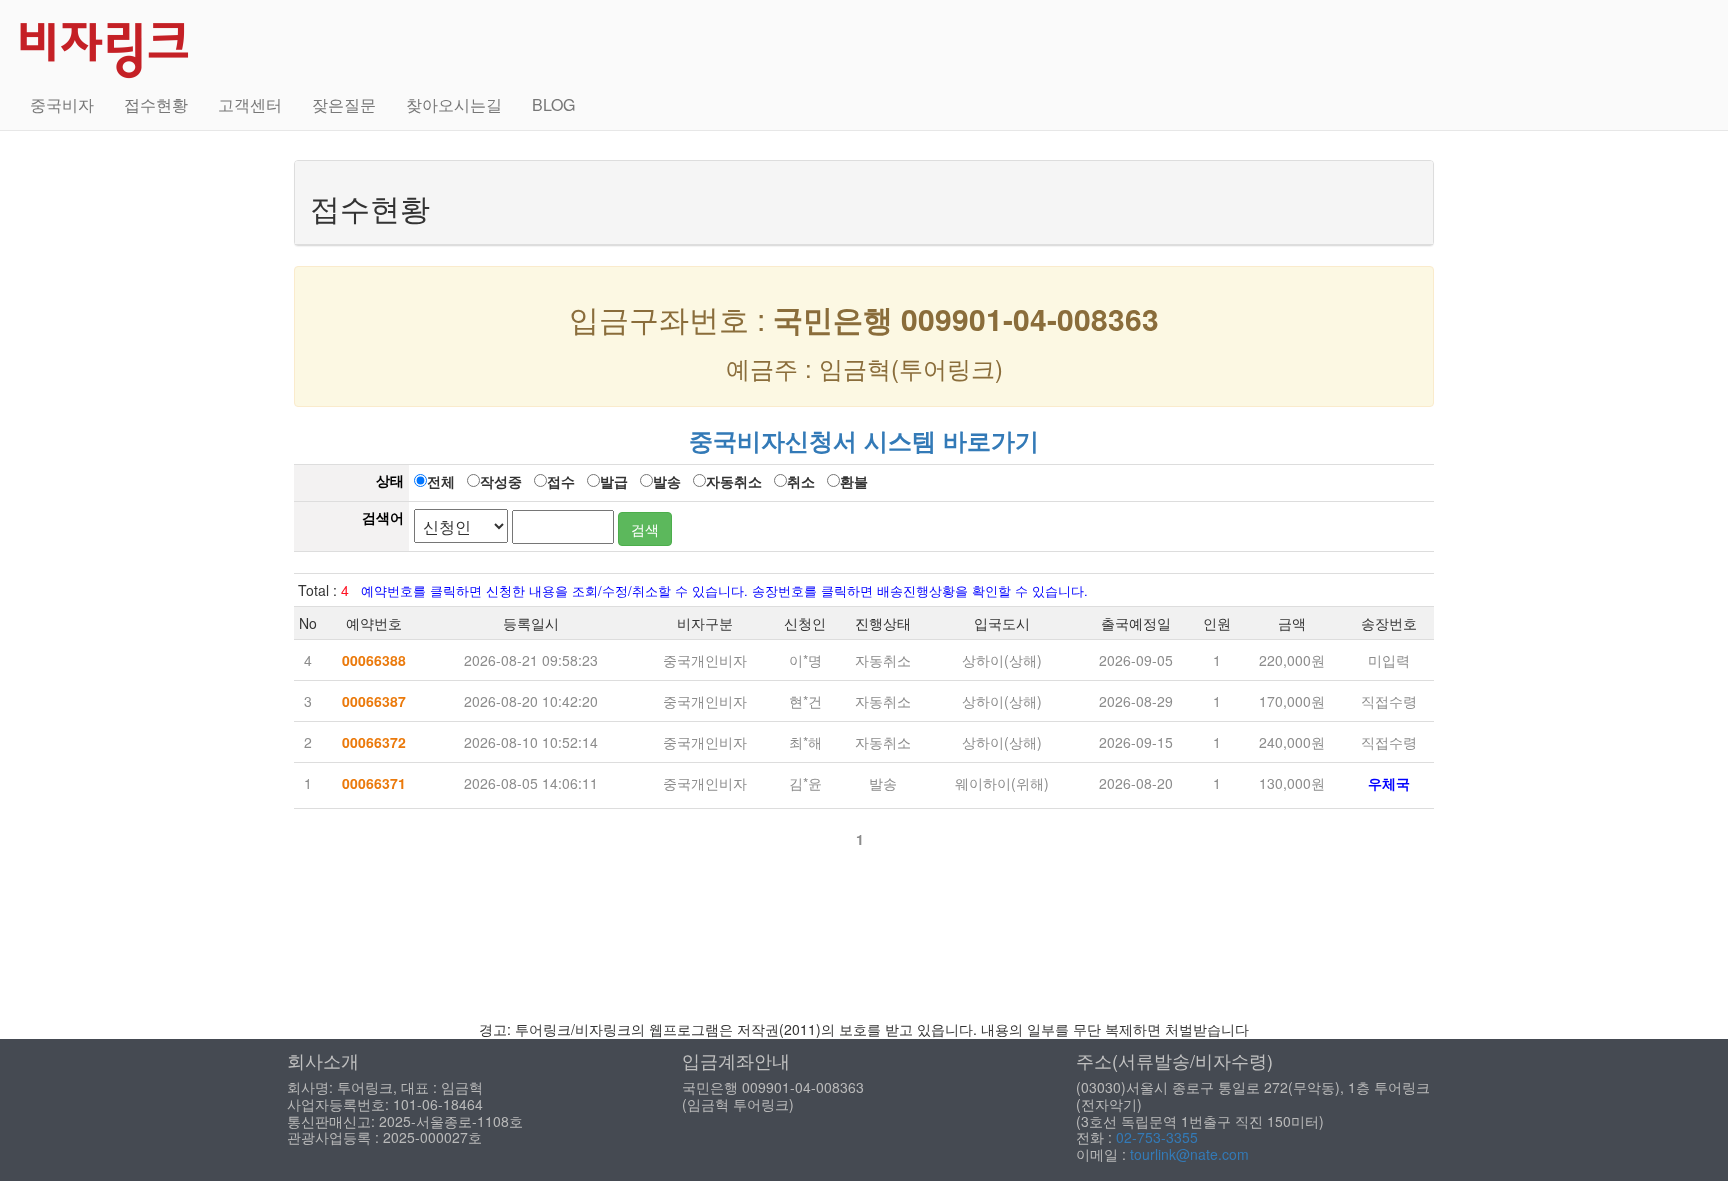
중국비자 (62, 104)
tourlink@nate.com (1189, 1154)
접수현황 (156, 104)
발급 (614, 481)
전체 (441, 481)
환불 (854, 481)
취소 (801, 481)
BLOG (553, 104)
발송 (667, 481)
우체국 (1389, 783)
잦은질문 (344, 104)
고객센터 (250, 104)
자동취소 (734, 481)
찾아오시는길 (454, 104)
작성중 (501, 481)
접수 (561, 481)
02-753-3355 (1157, 1137)
